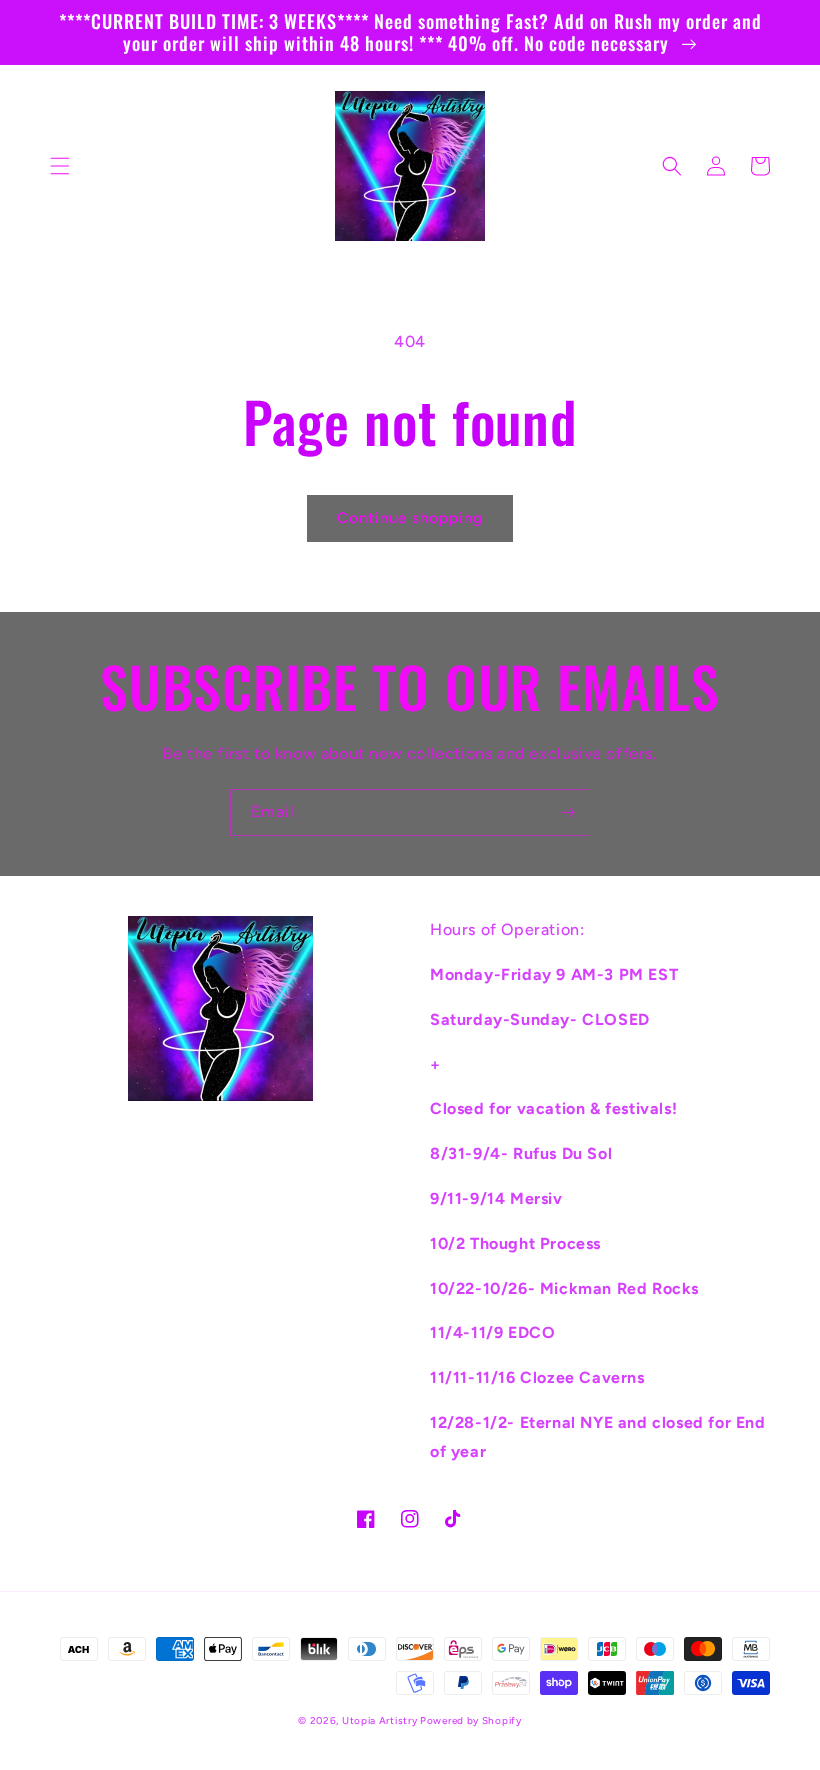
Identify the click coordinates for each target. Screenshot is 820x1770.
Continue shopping (410, 518)
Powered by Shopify (471, 1720)
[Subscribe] (567, 812)
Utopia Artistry (381, 1720)
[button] (60, 166)
